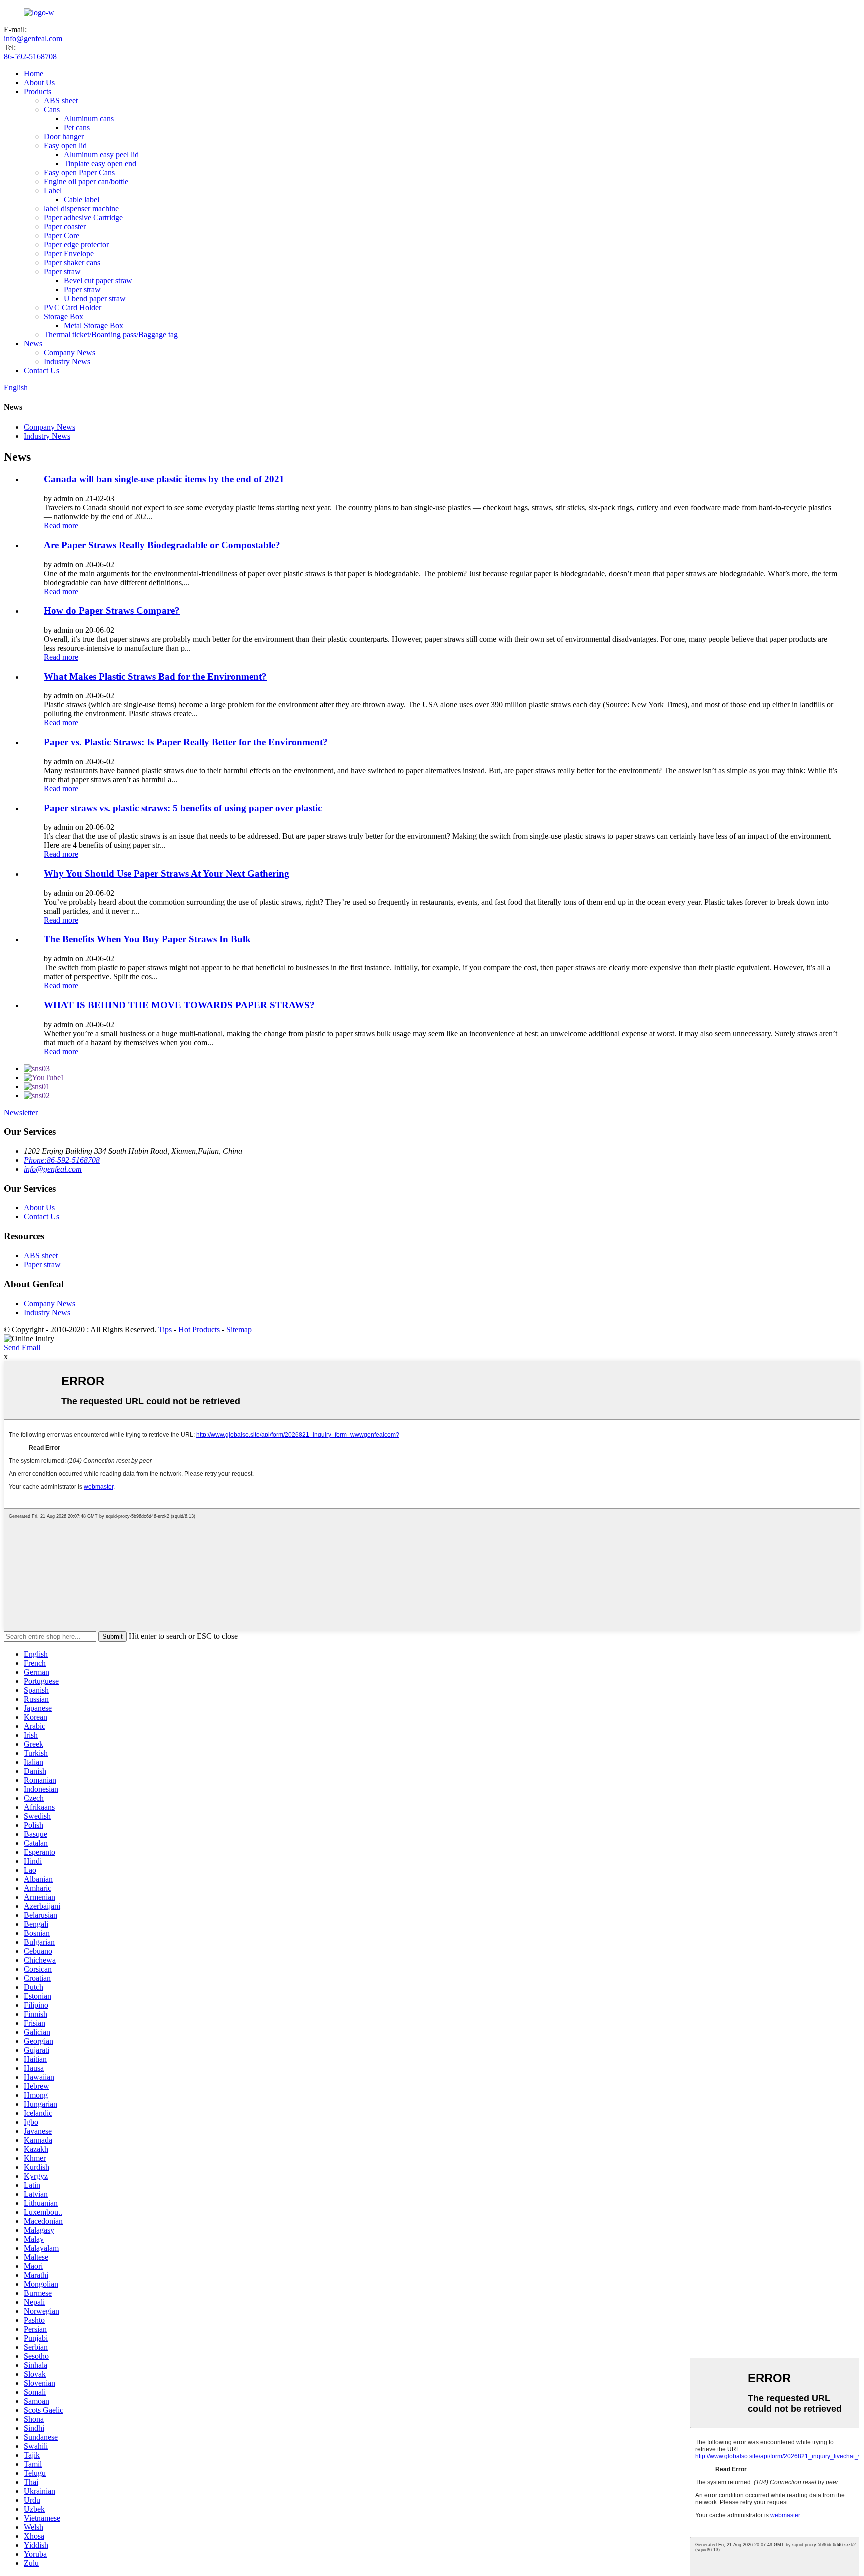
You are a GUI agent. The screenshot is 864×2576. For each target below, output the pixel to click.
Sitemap (239, 1329)
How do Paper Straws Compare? (112, 610)
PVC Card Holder (73, 307)
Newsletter (21, 1113)
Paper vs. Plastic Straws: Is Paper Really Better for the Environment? (186, 742)
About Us (39, 82)
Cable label (82, 199)
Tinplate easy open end (100, 163)
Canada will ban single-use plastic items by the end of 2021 (164, 479)
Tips (165, 1329)
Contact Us (42, 370)
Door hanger (64, 136)
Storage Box (64, 316)
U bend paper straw (95, 298)
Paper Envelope (69, 253)
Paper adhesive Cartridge (83, 217)
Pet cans (77, 127)
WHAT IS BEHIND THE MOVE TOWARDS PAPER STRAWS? (179, 1005)
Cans (52, 109)
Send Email (22, 1347)
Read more (61, 525)
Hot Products (199, 1329)
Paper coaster (65, 226)
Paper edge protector (76, 244)
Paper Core (62, 235)
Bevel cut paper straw (98, 280)
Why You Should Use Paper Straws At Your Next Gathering (167, 874)
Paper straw (62, 271)
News (33, 343)
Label (53, 190)
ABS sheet (61, 100)
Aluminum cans (89, 118)
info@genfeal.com (33, 38)
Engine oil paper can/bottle (86, 181)
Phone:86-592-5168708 (62, 1160)
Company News (70, 352)
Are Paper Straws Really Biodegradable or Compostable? (162, 545)
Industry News (67, 361)
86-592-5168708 (30, 56)
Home (34, 73)
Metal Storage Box (94, 325)
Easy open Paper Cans (79, 172)
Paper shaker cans (72, 262)
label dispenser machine (81, 208)
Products (38, 91)
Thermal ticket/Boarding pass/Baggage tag (111, 334)
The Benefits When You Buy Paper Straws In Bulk (147, 939)
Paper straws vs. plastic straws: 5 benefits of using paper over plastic (183, 808)
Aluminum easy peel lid (101, 154)
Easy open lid (65, 145)
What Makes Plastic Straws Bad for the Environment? (155, 677)
